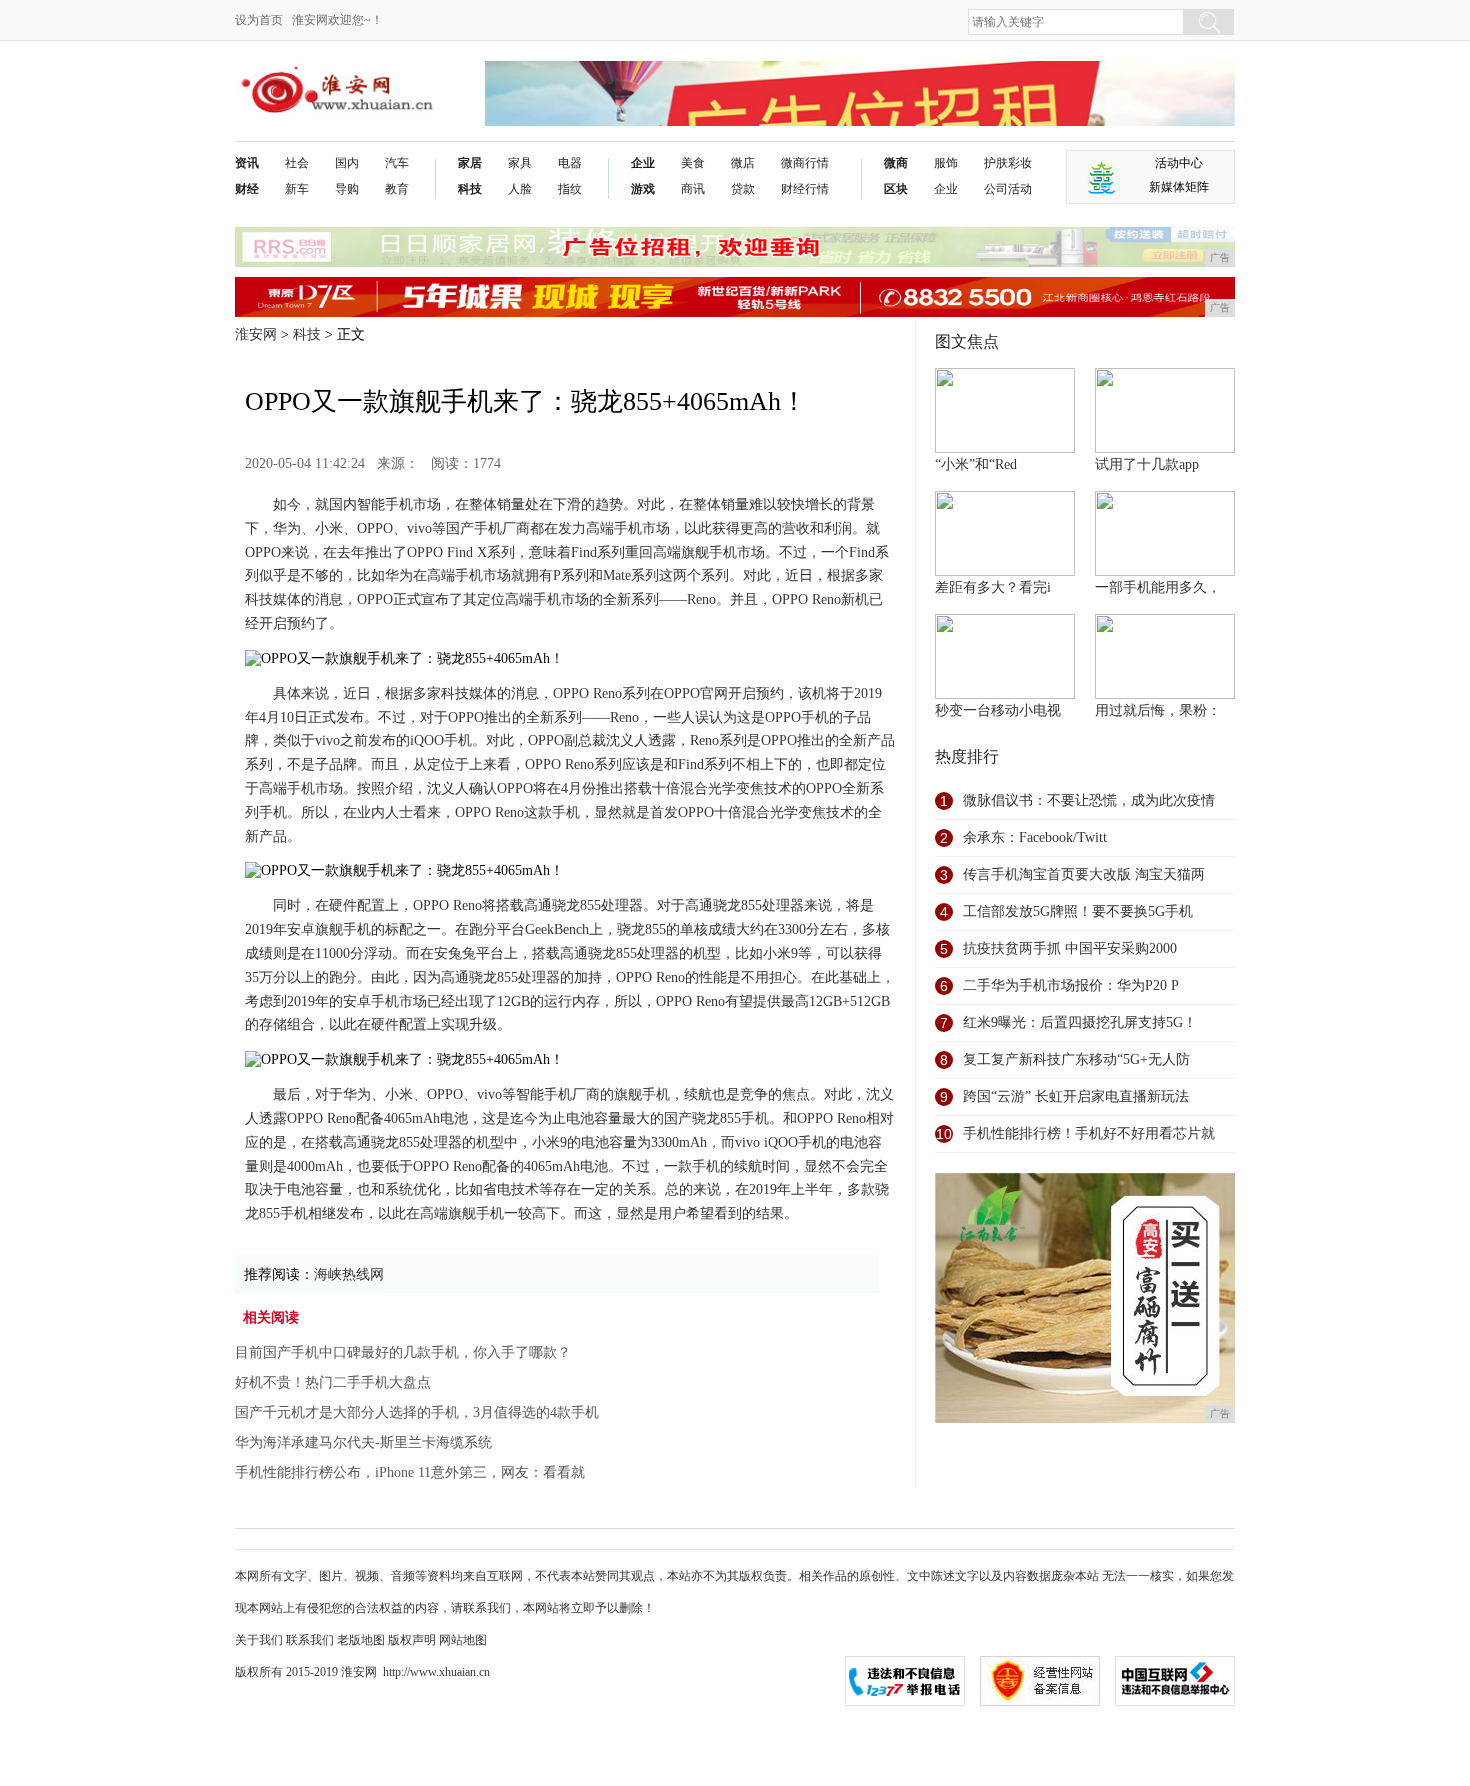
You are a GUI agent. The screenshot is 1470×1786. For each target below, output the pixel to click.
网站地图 (463, 1640)
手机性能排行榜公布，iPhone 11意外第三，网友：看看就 (410, 1472)
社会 (297, 163)
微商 (896, 163)
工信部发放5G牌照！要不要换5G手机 (1078, 911)
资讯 (247, 163)
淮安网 (256, 334)
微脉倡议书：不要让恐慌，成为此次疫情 (1089, 800)
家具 (520, 163)
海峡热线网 (349, 1274)
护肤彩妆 (1008, 163)
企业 (643, 163)
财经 (247, 189)
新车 (297, 189)
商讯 (693, 189)
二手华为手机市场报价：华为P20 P (1071, 985)
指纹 (570, 189)
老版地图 (361, 1640)
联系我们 (310, 1640)
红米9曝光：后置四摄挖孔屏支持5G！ (1080, 1022)
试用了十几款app (1147, 464)
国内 (347, 163)
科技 (470, 189)
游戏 (643, 189)
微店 (743, 163)
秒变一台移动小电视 (998, 710)
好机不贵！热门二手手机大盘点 (333, 1382)
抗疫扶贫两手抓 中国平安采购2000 (1070, 948)
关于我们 (259, 1640)
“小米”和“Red (976, 464)
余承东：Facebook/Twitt (1035, 837)
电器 (570, 163)
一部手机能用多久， (1158, 587)
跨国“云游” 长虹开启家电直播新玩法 (1076, 1096)
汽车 (397, 163)
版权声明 (412, 1640)
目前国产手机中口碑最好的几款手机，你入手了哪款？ (403, 1352)
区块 (896, 189)
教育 (397, 189)
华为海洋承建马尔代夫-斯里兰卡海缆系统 (363, 1442)
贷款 (743, 189)
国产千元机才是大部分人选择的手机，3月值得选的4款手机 (417, 1412)
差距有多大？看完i (993, 587)
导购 (347, 189)
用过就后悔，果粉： (1158, 710)
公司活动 (1008, 189)
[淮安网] (340, 76)
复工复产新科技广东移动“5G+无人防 (1076, 1059)
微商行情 (805, 163)
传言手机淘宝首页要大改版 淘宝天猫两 (1084, 874)
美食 (693, 163)
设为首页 (259, 20)
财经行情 (805, 189)
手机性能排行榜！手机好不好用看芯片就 (1089, 1133)
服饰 (946, 163)
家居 (470, 163)
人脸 (520, 189)
